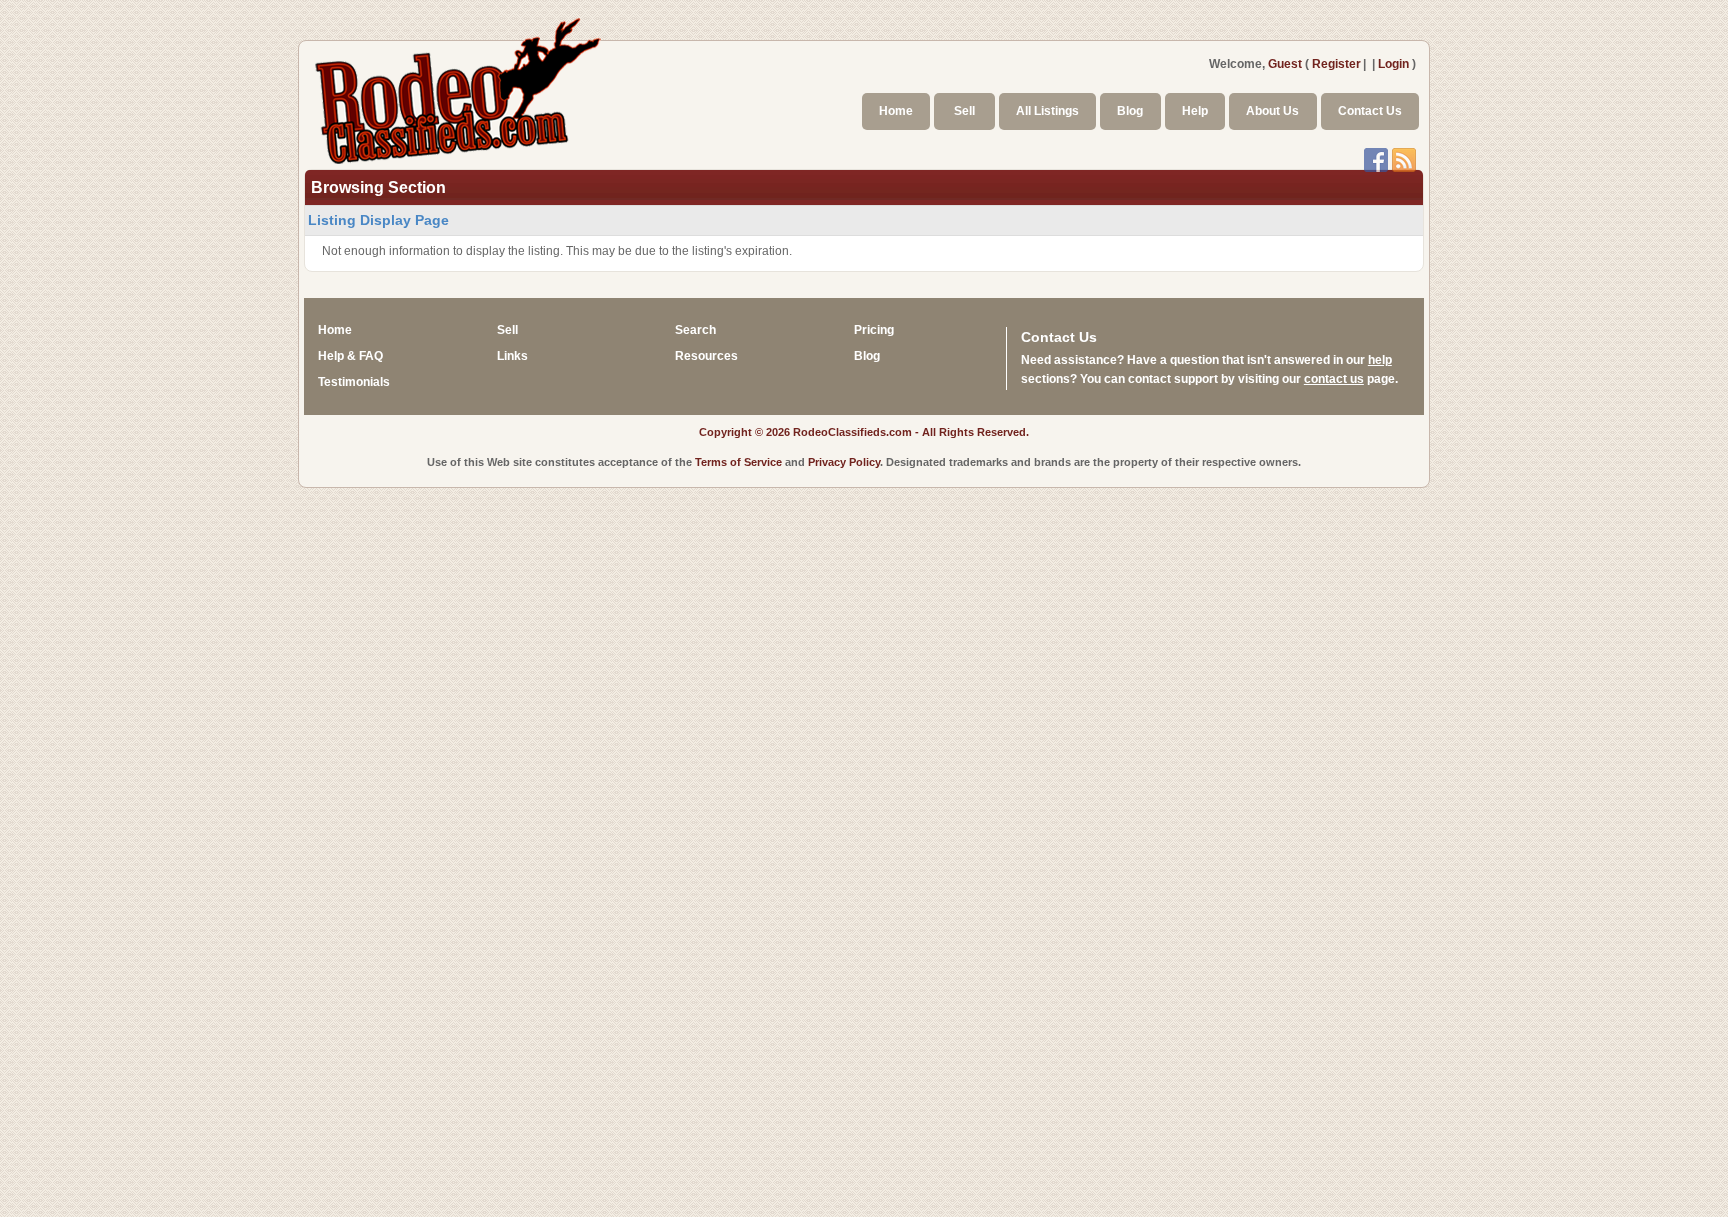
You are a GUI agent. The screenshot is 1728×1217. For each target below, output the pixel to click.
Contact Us (1370, 111)
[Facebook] (1376, 158)
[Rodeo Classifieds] (459, 88)
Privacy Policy (844, 462)
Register (1336, 64)
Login (1393, 64)
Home (896, 111)
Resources (706, 356)
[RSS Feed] (1404, 158)
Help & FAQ (350, 356)
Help (1195, 111)
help (1380, 360)
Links (512, 356)
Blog (1130, 111)
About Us (1272, 111)
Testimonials (354, 382)
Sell (964, 111)
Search (695, 330)
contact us (1334, 379)
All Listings (1047, 111)
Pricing (874, 330)
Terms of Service (738, 462)
